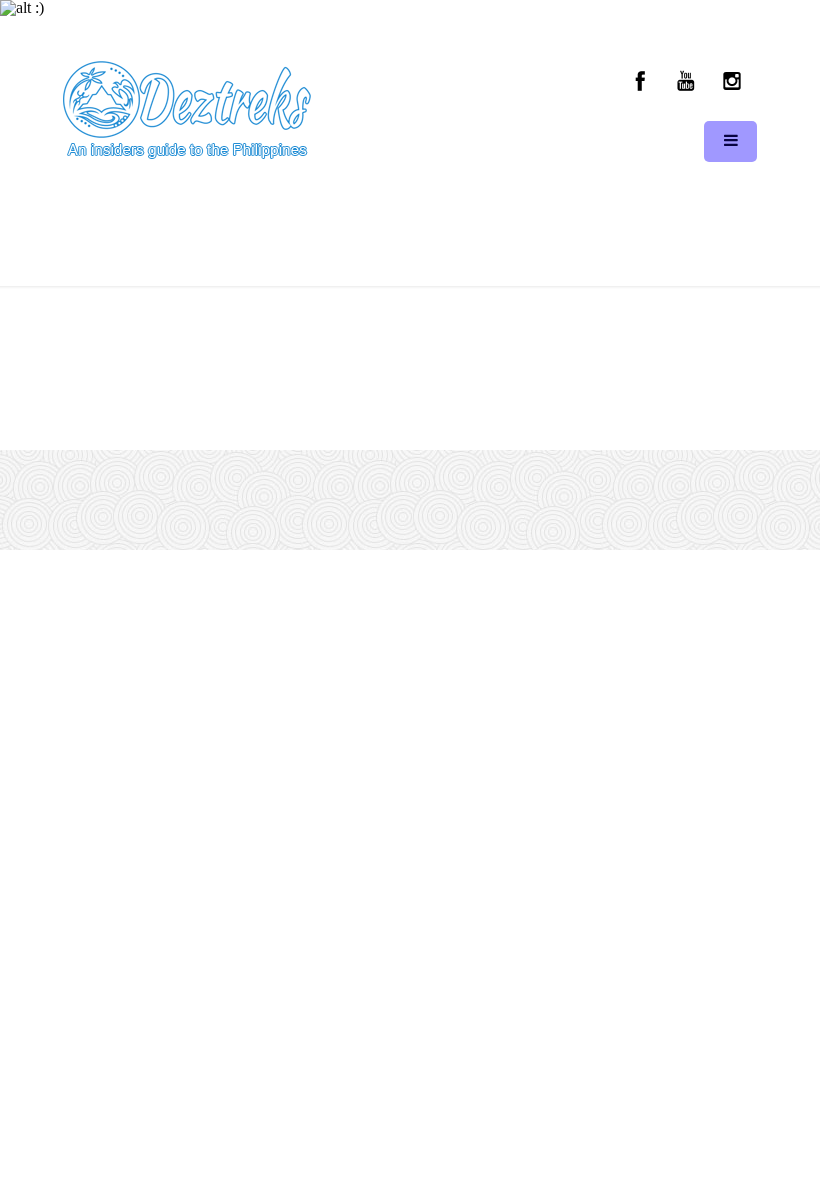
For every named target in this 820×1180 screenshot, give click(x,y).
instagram (731, 81)
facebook (641, 81)
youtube (686, 81)
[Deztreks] (187, 111)
